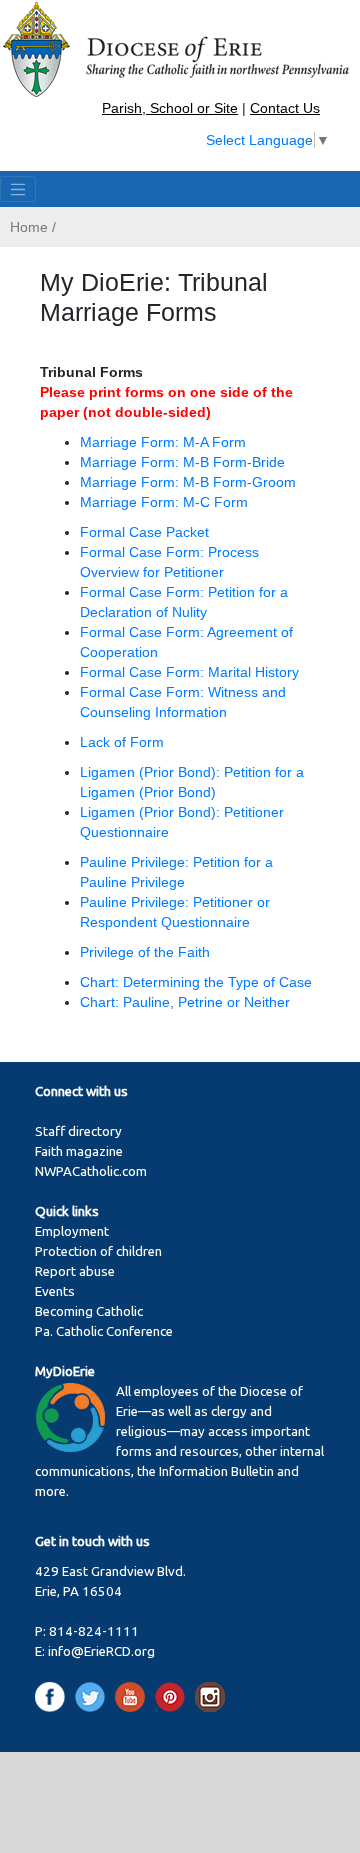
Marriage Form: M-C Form (164, 502)
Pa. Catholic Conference (104, 1331)
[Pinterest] (173, 1696)
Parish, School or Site (170, 108)
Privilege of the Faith (145, 952)
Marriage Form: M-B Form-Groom (188, 482)
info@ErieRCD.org (101, 1651)
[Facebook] (53, 1696)
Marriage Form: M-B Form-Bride (182, 462)
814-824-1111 (94, 1631)
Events (55, 1291)
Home (29, 227)
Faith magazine (79, 1151)
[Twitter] (93, 1696)
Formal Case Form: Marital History (189, 672)
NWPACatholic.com (91, 1171)
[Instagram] (210, 1696)
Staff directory (78, 1131)
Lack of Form (122, 742)
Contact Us (285, 108)
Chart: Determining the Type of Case (196, 982)
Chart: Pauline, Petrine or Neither (185, 1002)
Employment (72, 1231)
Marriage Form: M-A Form (163, 442)
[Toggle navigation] (18, 189)
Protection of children (98, 1251)
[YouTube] (133, 1696)
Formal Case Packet (144, 532)
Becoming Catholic (89, 1311)
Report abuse (75, 1271)
